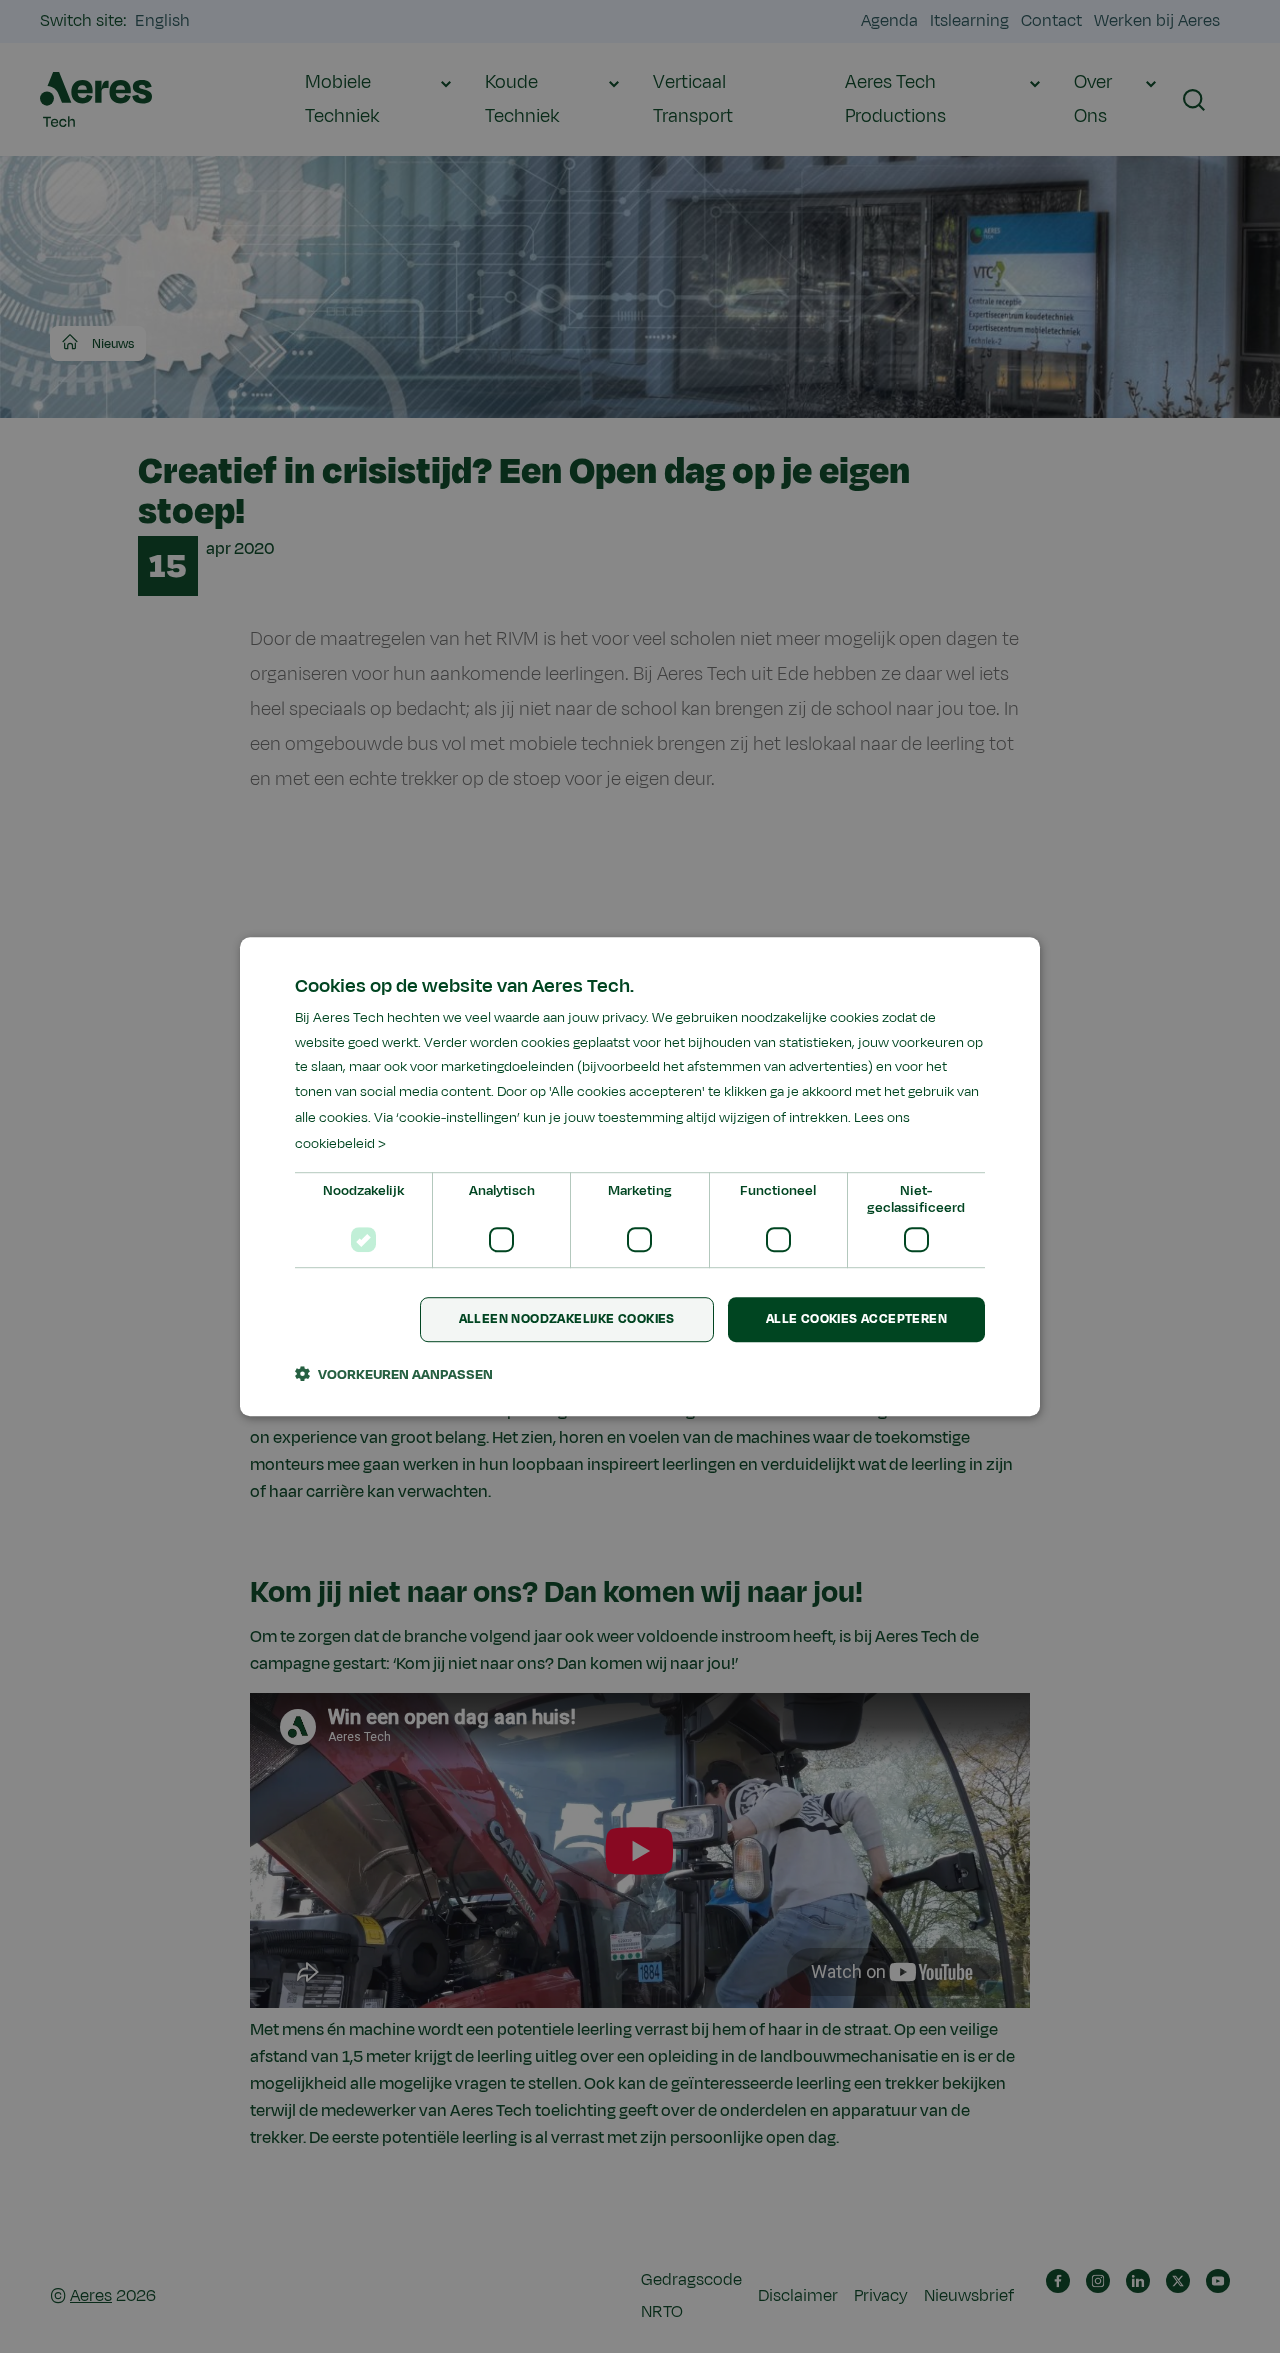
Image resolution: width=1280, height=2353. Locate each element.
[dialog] (640, 1177)
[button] (394, 1374)
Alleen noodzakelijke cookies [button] (567, 1320)
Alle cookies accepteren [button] (856, 1320)
